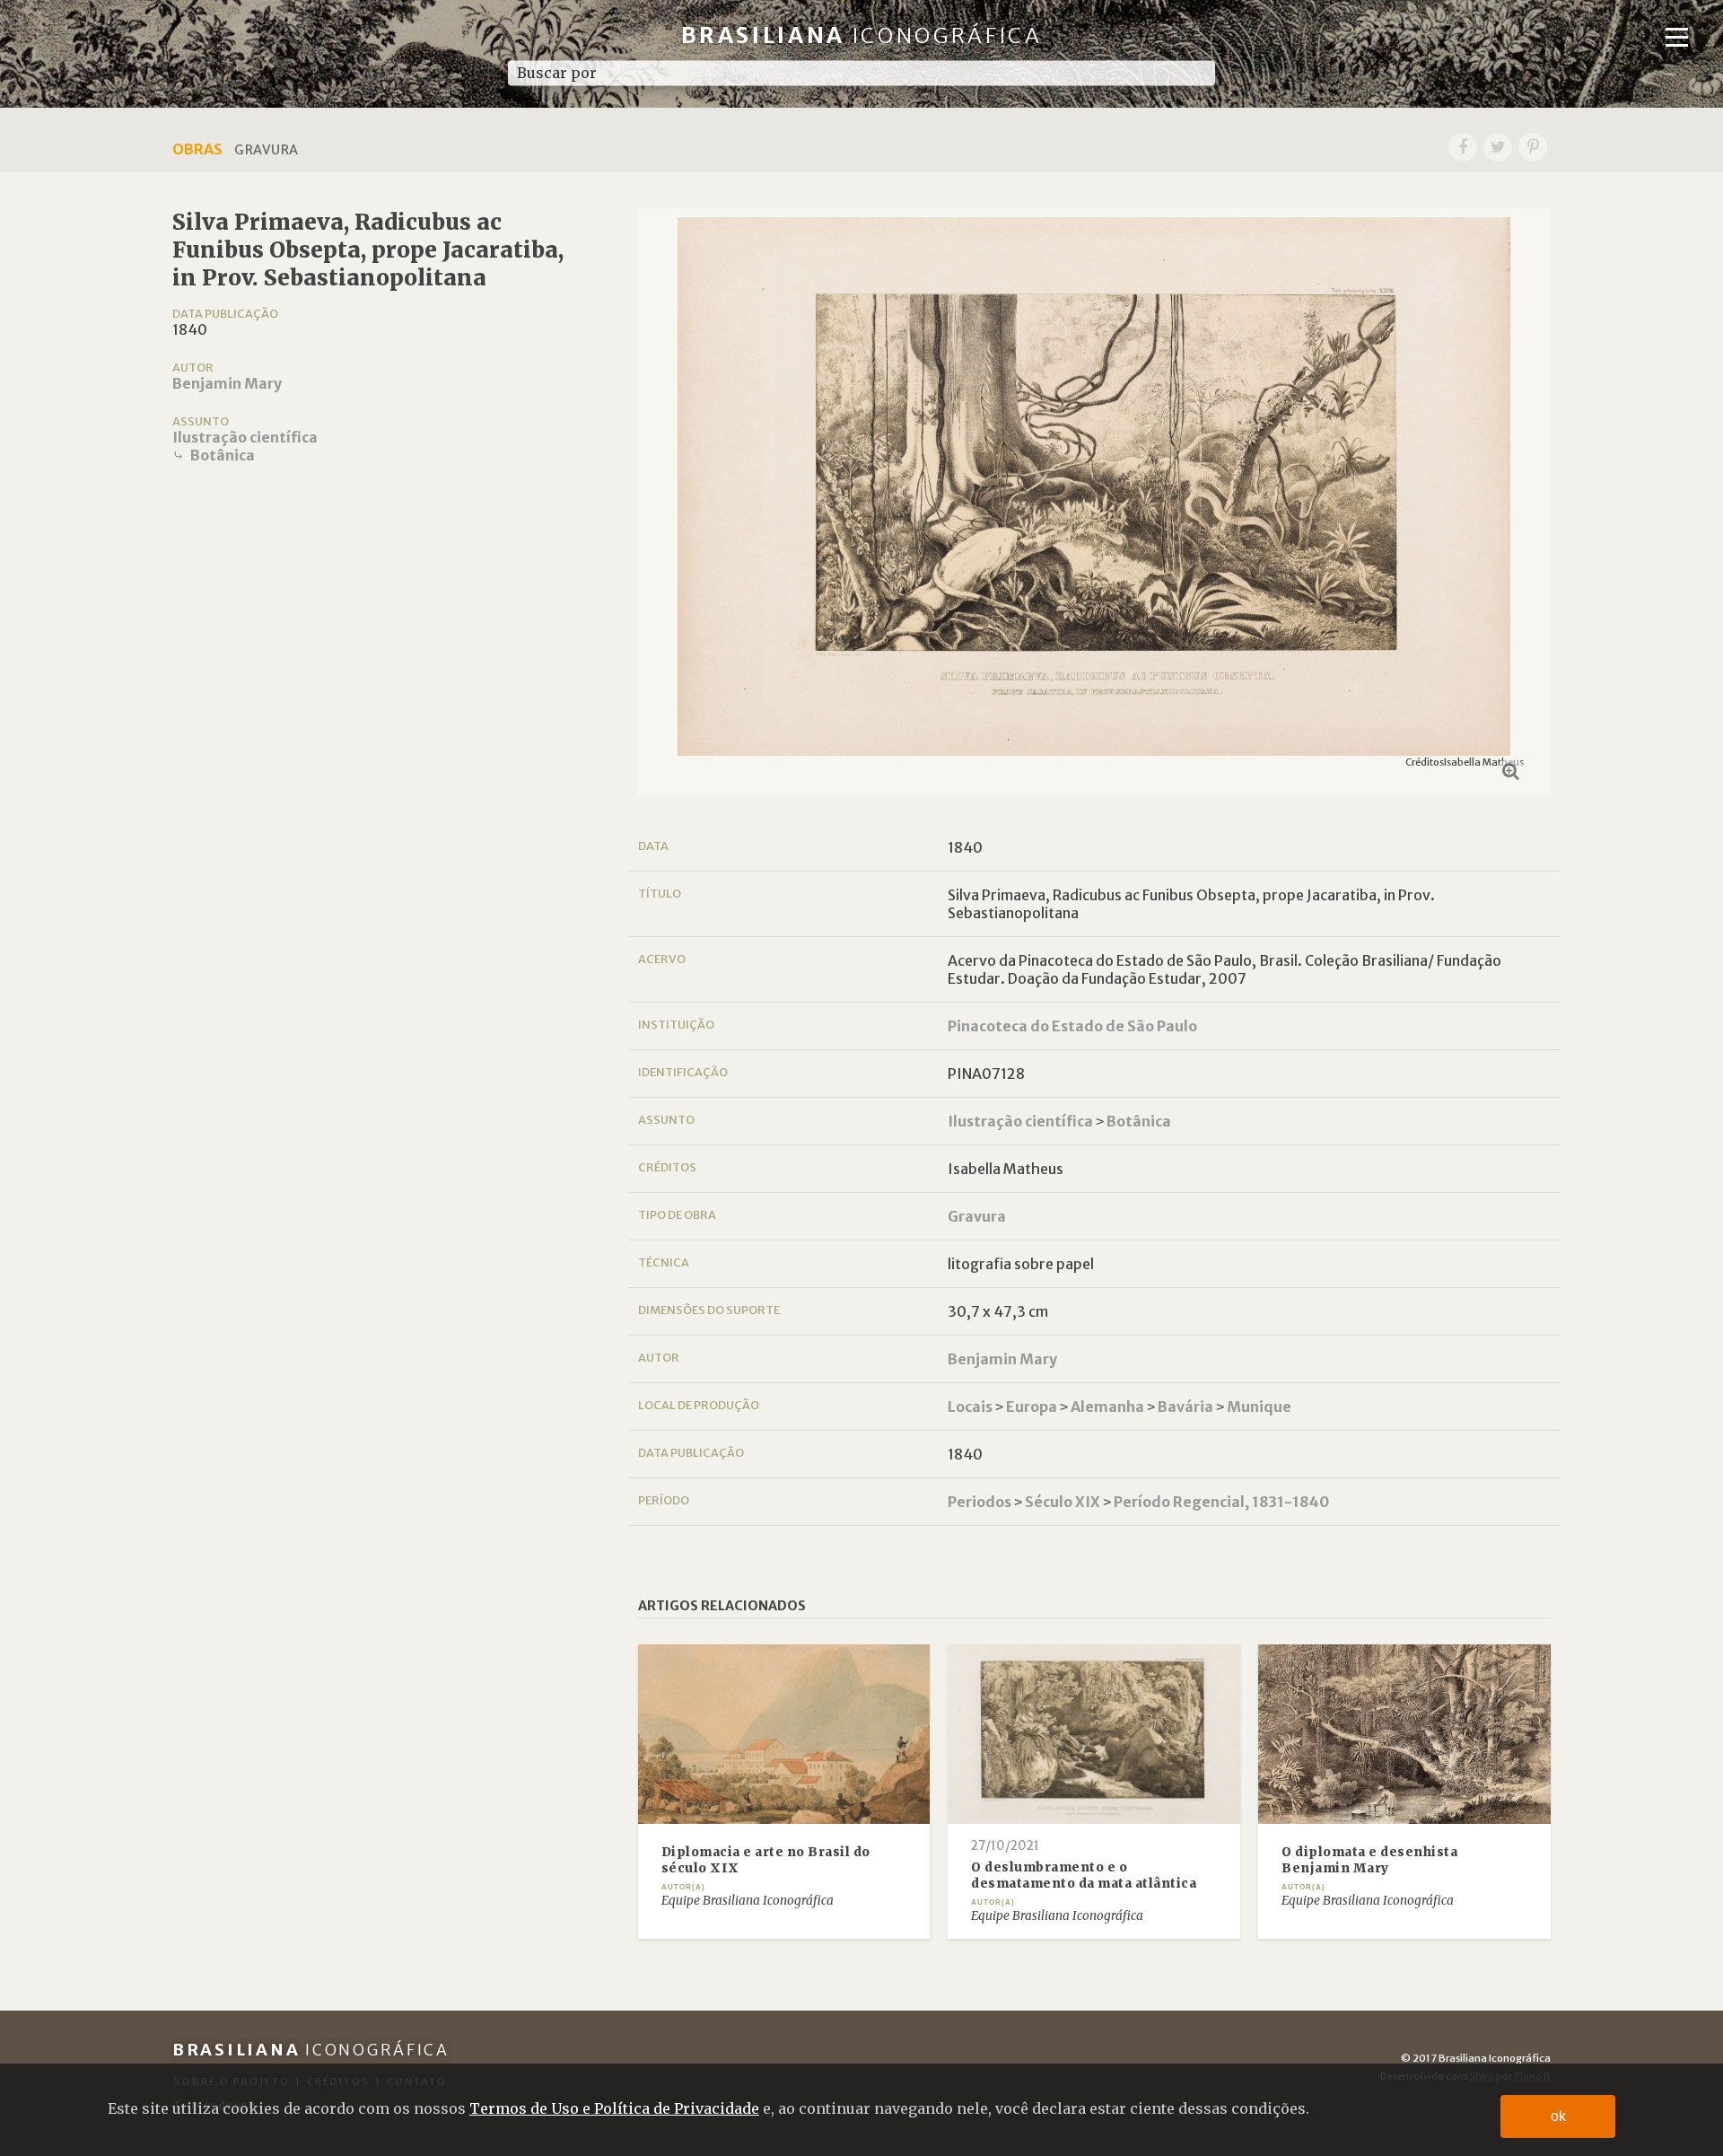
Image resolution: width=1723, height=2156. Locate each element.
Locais (970, 1407)
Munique (1259, 1407)
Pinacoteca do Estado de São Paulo (1072, 1026)
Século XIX (1063, 1502)
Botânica (223, 455)
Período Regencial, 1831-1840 (1221, 1502)
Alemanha (1107, 1407)
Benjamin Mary (227, 383)
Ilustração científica (245, 437)
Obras (197, 149)
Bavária (1185, 1407)
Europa (1032, 1407)
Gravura (977, 1216)
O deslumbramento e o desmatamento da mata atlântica (1084, 1876)
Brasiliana (862, 35)
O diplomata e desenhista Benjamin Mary (1369, 1860)
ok (1558, 2116)
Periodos (980, 1502)
